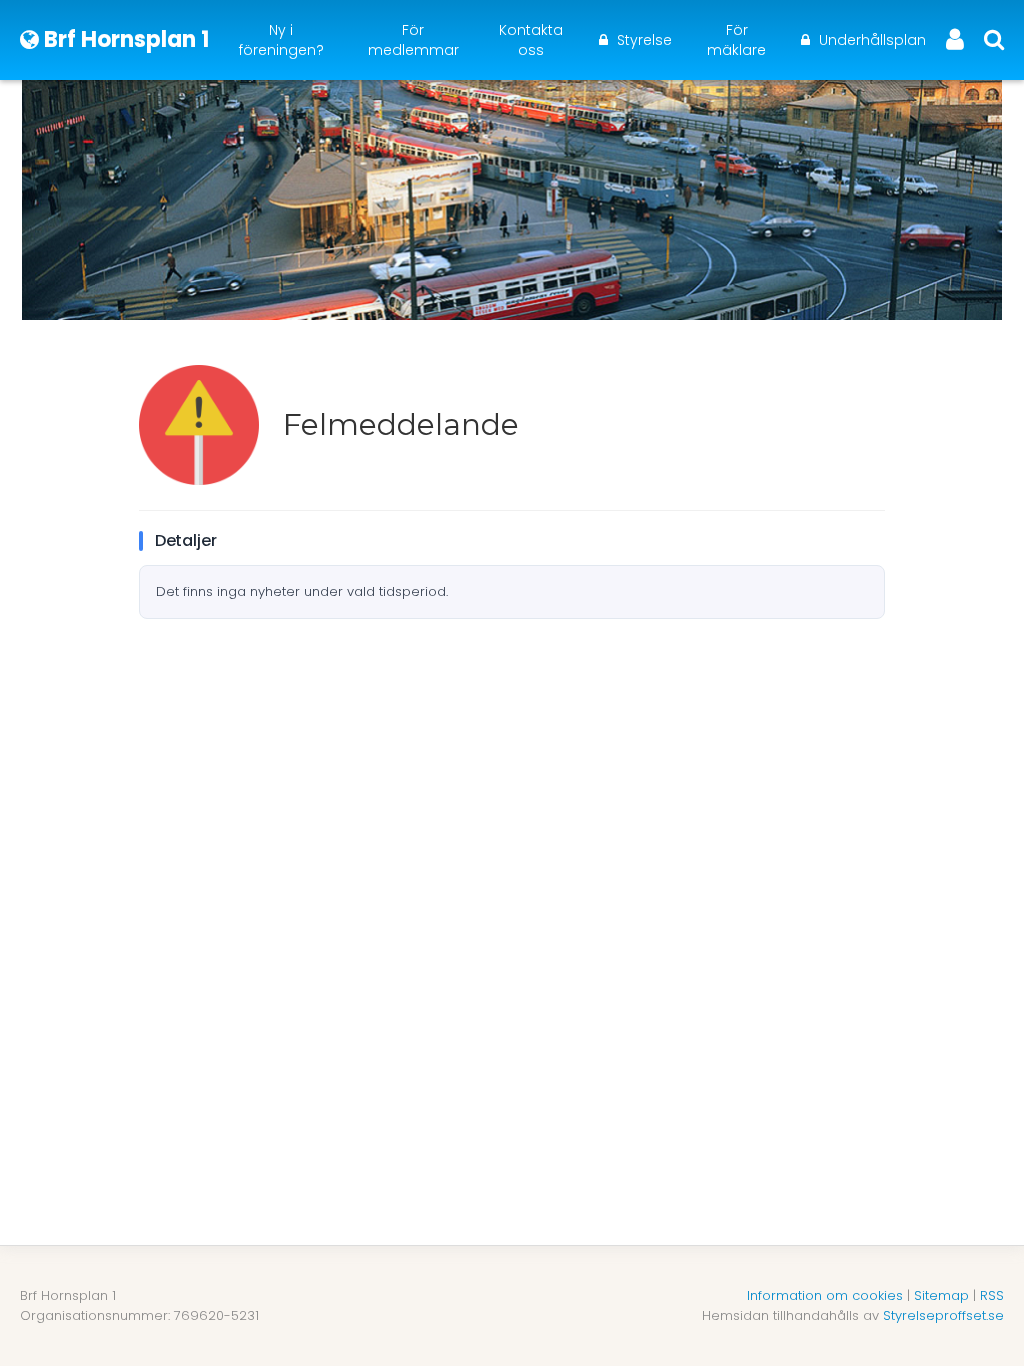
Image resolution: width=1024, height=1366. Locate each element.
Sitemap (941, 1295)
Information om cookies (825, 1295)
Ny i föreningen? (281, 40)
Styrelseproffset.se (943, 1315)
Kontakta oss (531, 40)
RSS (992, 1295)
